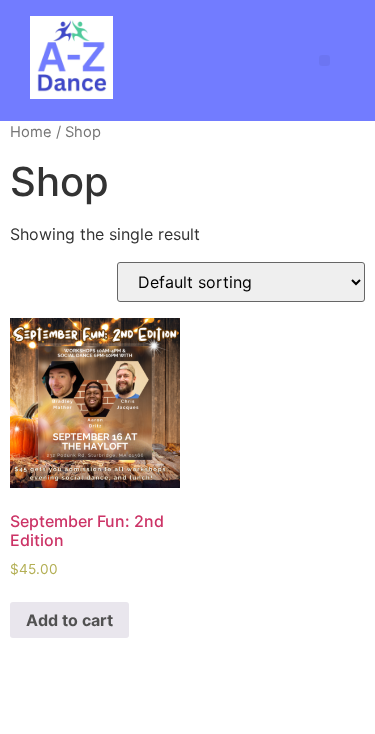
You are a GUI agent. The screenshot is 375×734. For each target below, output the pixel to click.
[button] (324, 60)
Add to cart (69, 620)
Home (31, 132)
